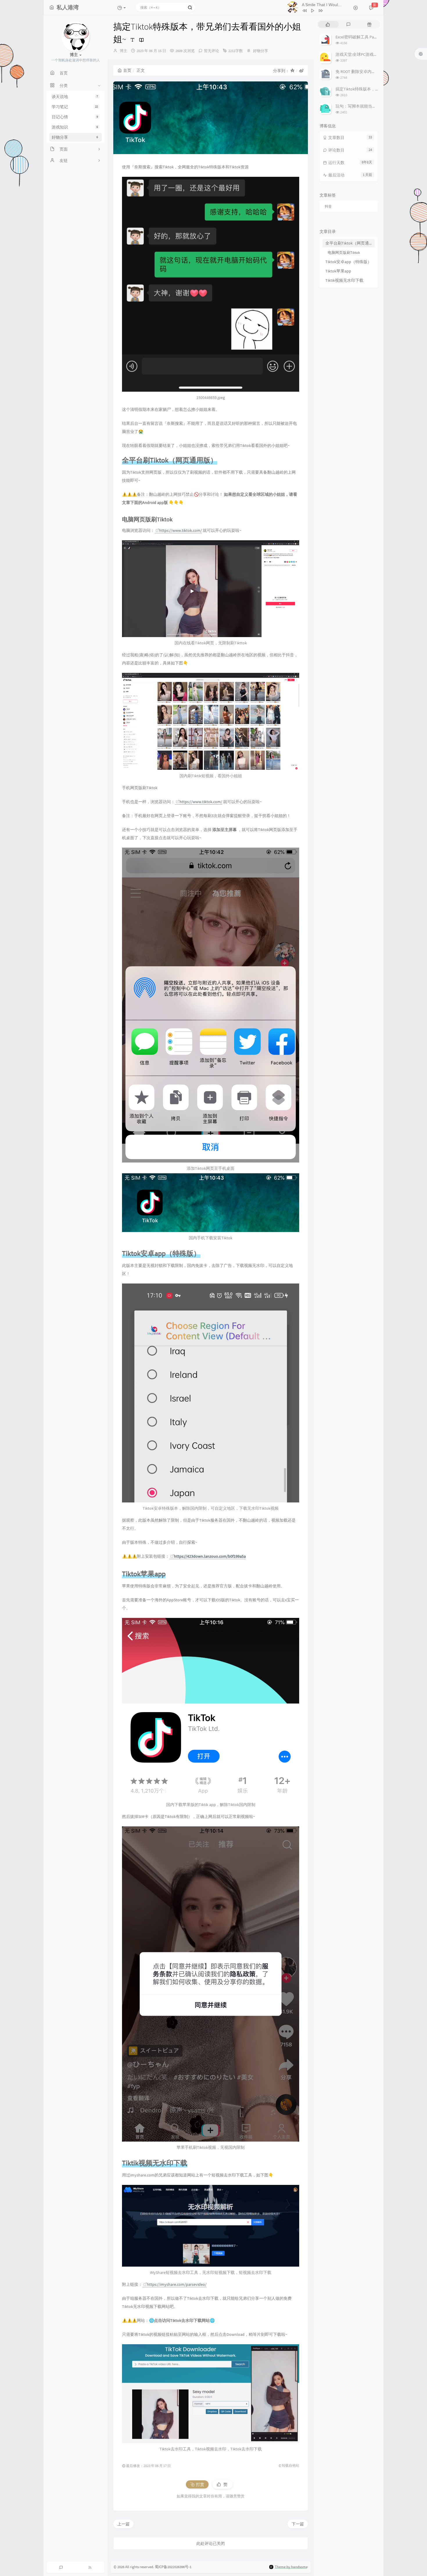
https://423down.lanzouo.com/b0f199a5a (210, 1556)
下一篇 (298, 2524)
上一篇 (123, 2524)
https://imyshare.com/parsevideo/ (177, 2284)
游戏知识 (75, 127)
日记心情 (75, 117)
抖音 (328, 206)
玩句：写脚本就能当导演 (358, 106)
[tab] (328, 24)
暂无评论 (211, 51)
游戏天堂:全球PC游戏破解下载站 (365, 54)
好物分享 (75, 137)
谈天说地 (75, 97)
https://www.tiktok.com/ (181, 530)
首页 (127, 70)
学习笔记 (75, 107)
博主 (123, 51)
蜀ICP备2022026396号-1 (173, 2567)
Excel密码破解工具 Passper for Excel (367, 37)
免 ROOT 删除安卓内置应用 (360, 72)
